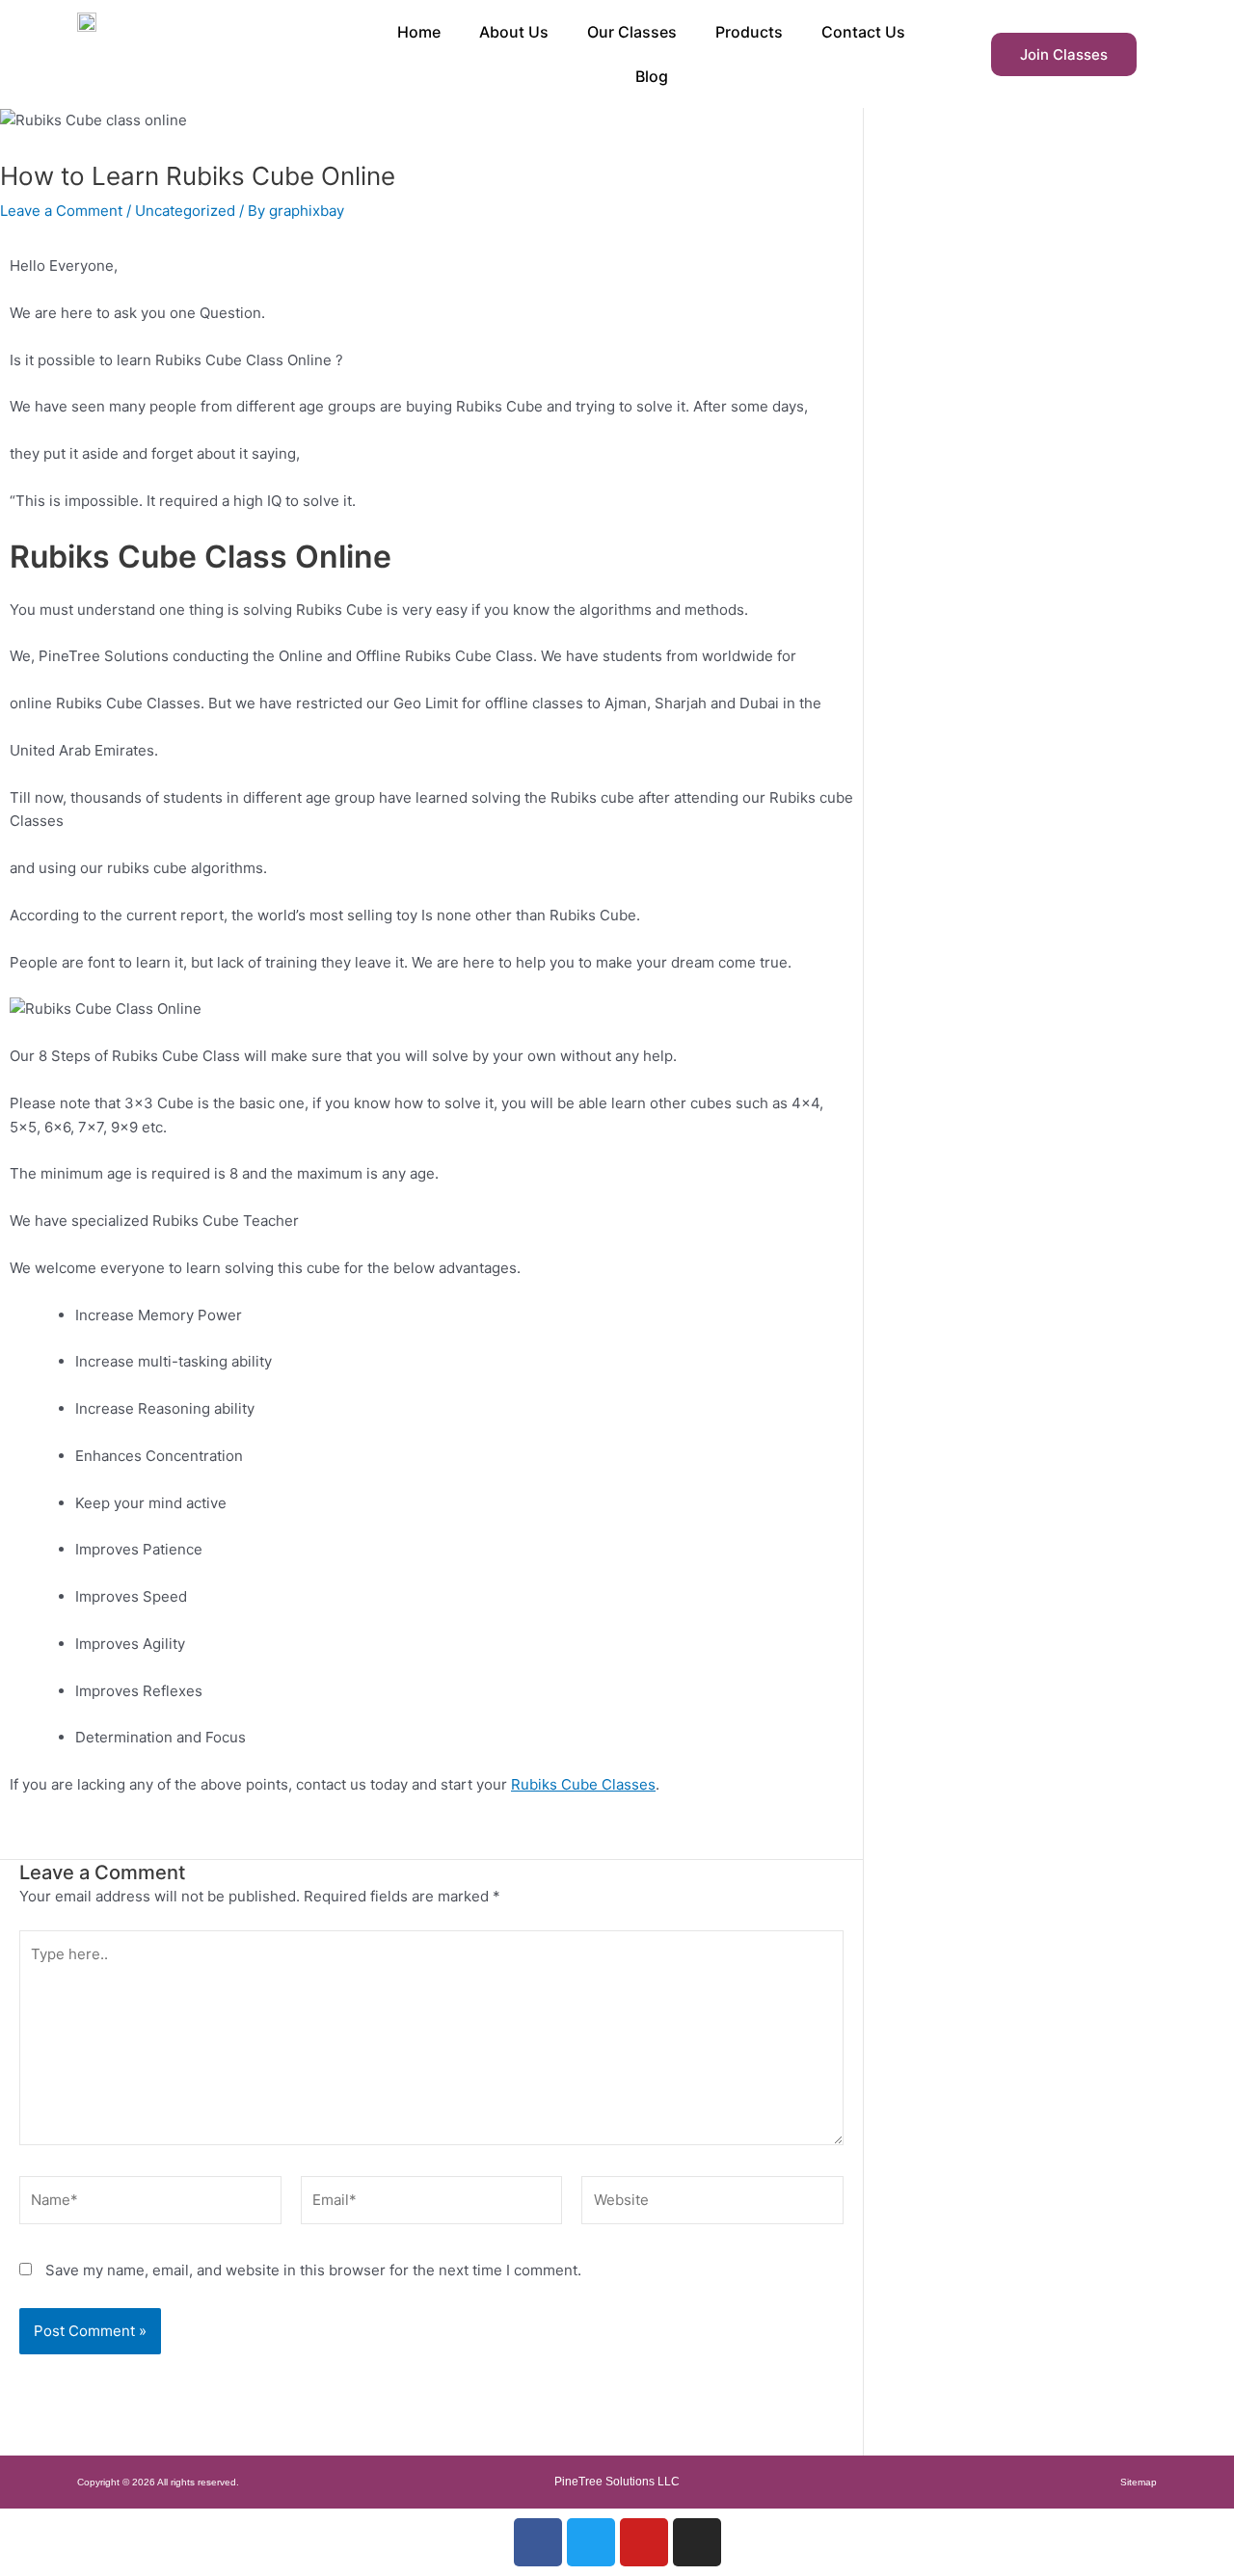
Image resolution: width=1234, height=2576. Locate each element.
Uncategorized (185, 211)
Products (749, 32)
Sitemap (1139, 2482)
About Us (514, 32)
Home (419, 32)
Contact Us (863, 32)
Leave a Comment (61, 211)
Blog (652, 76)
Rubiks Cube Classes (583, 1784)
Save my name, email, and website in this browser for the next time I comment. (313, 2270)
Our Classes (632, 32)
